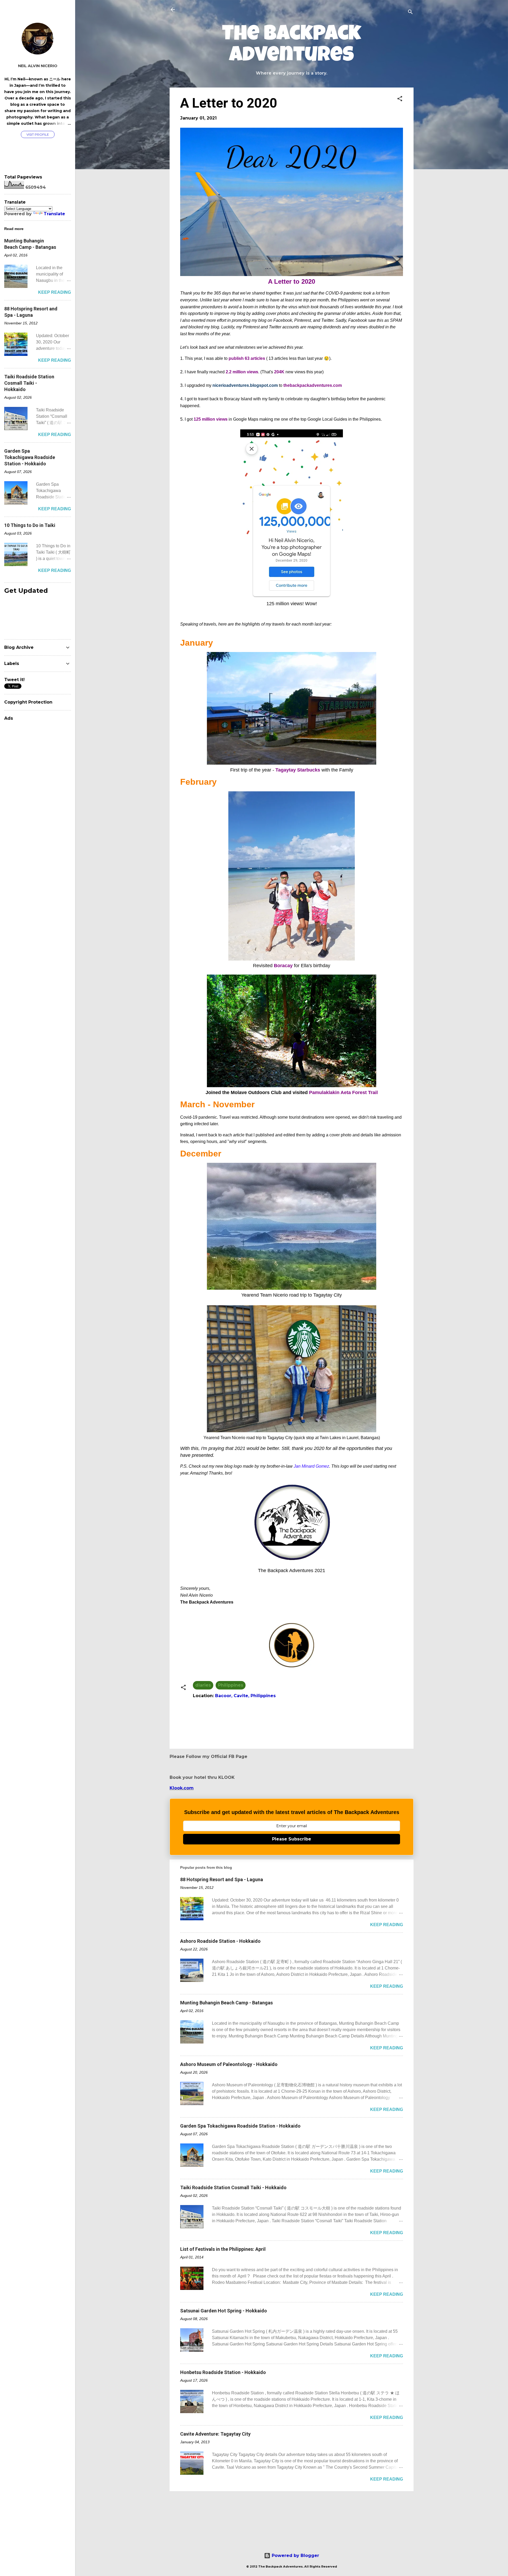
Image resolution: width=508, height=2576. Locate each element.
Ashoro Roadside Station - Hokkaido (220, 1941)
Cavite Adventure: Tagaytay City (215, 2434)
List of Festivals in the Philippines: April (223, 2249)
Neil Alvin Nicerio (38, 66)
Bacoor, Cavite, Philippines (245, 1696)
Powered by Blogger (295, 2556)
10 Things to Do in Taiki (30, 525)
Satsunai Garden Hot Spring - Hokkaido (224, 2311)
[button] (400, 99)
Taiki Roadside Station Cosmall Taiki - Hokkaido (233, 2187)
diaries (203, 1685)
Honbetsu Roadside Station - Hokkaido (223, 2372)
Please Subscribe (292, 1839)
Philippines (231, 1685)
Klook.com (182, 1788)
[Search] (410, 12)
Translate (54, 214)
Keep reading (387, 1925)
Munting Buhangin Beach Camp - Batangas (226, 2003)
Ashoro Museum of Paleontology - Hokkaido (229, 2064)
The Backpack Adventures (292, 46)
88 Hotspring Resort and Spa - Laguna (222, 1879)
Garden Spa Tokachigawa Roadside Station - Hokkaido (240, 2126)
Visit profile (38, 134)
